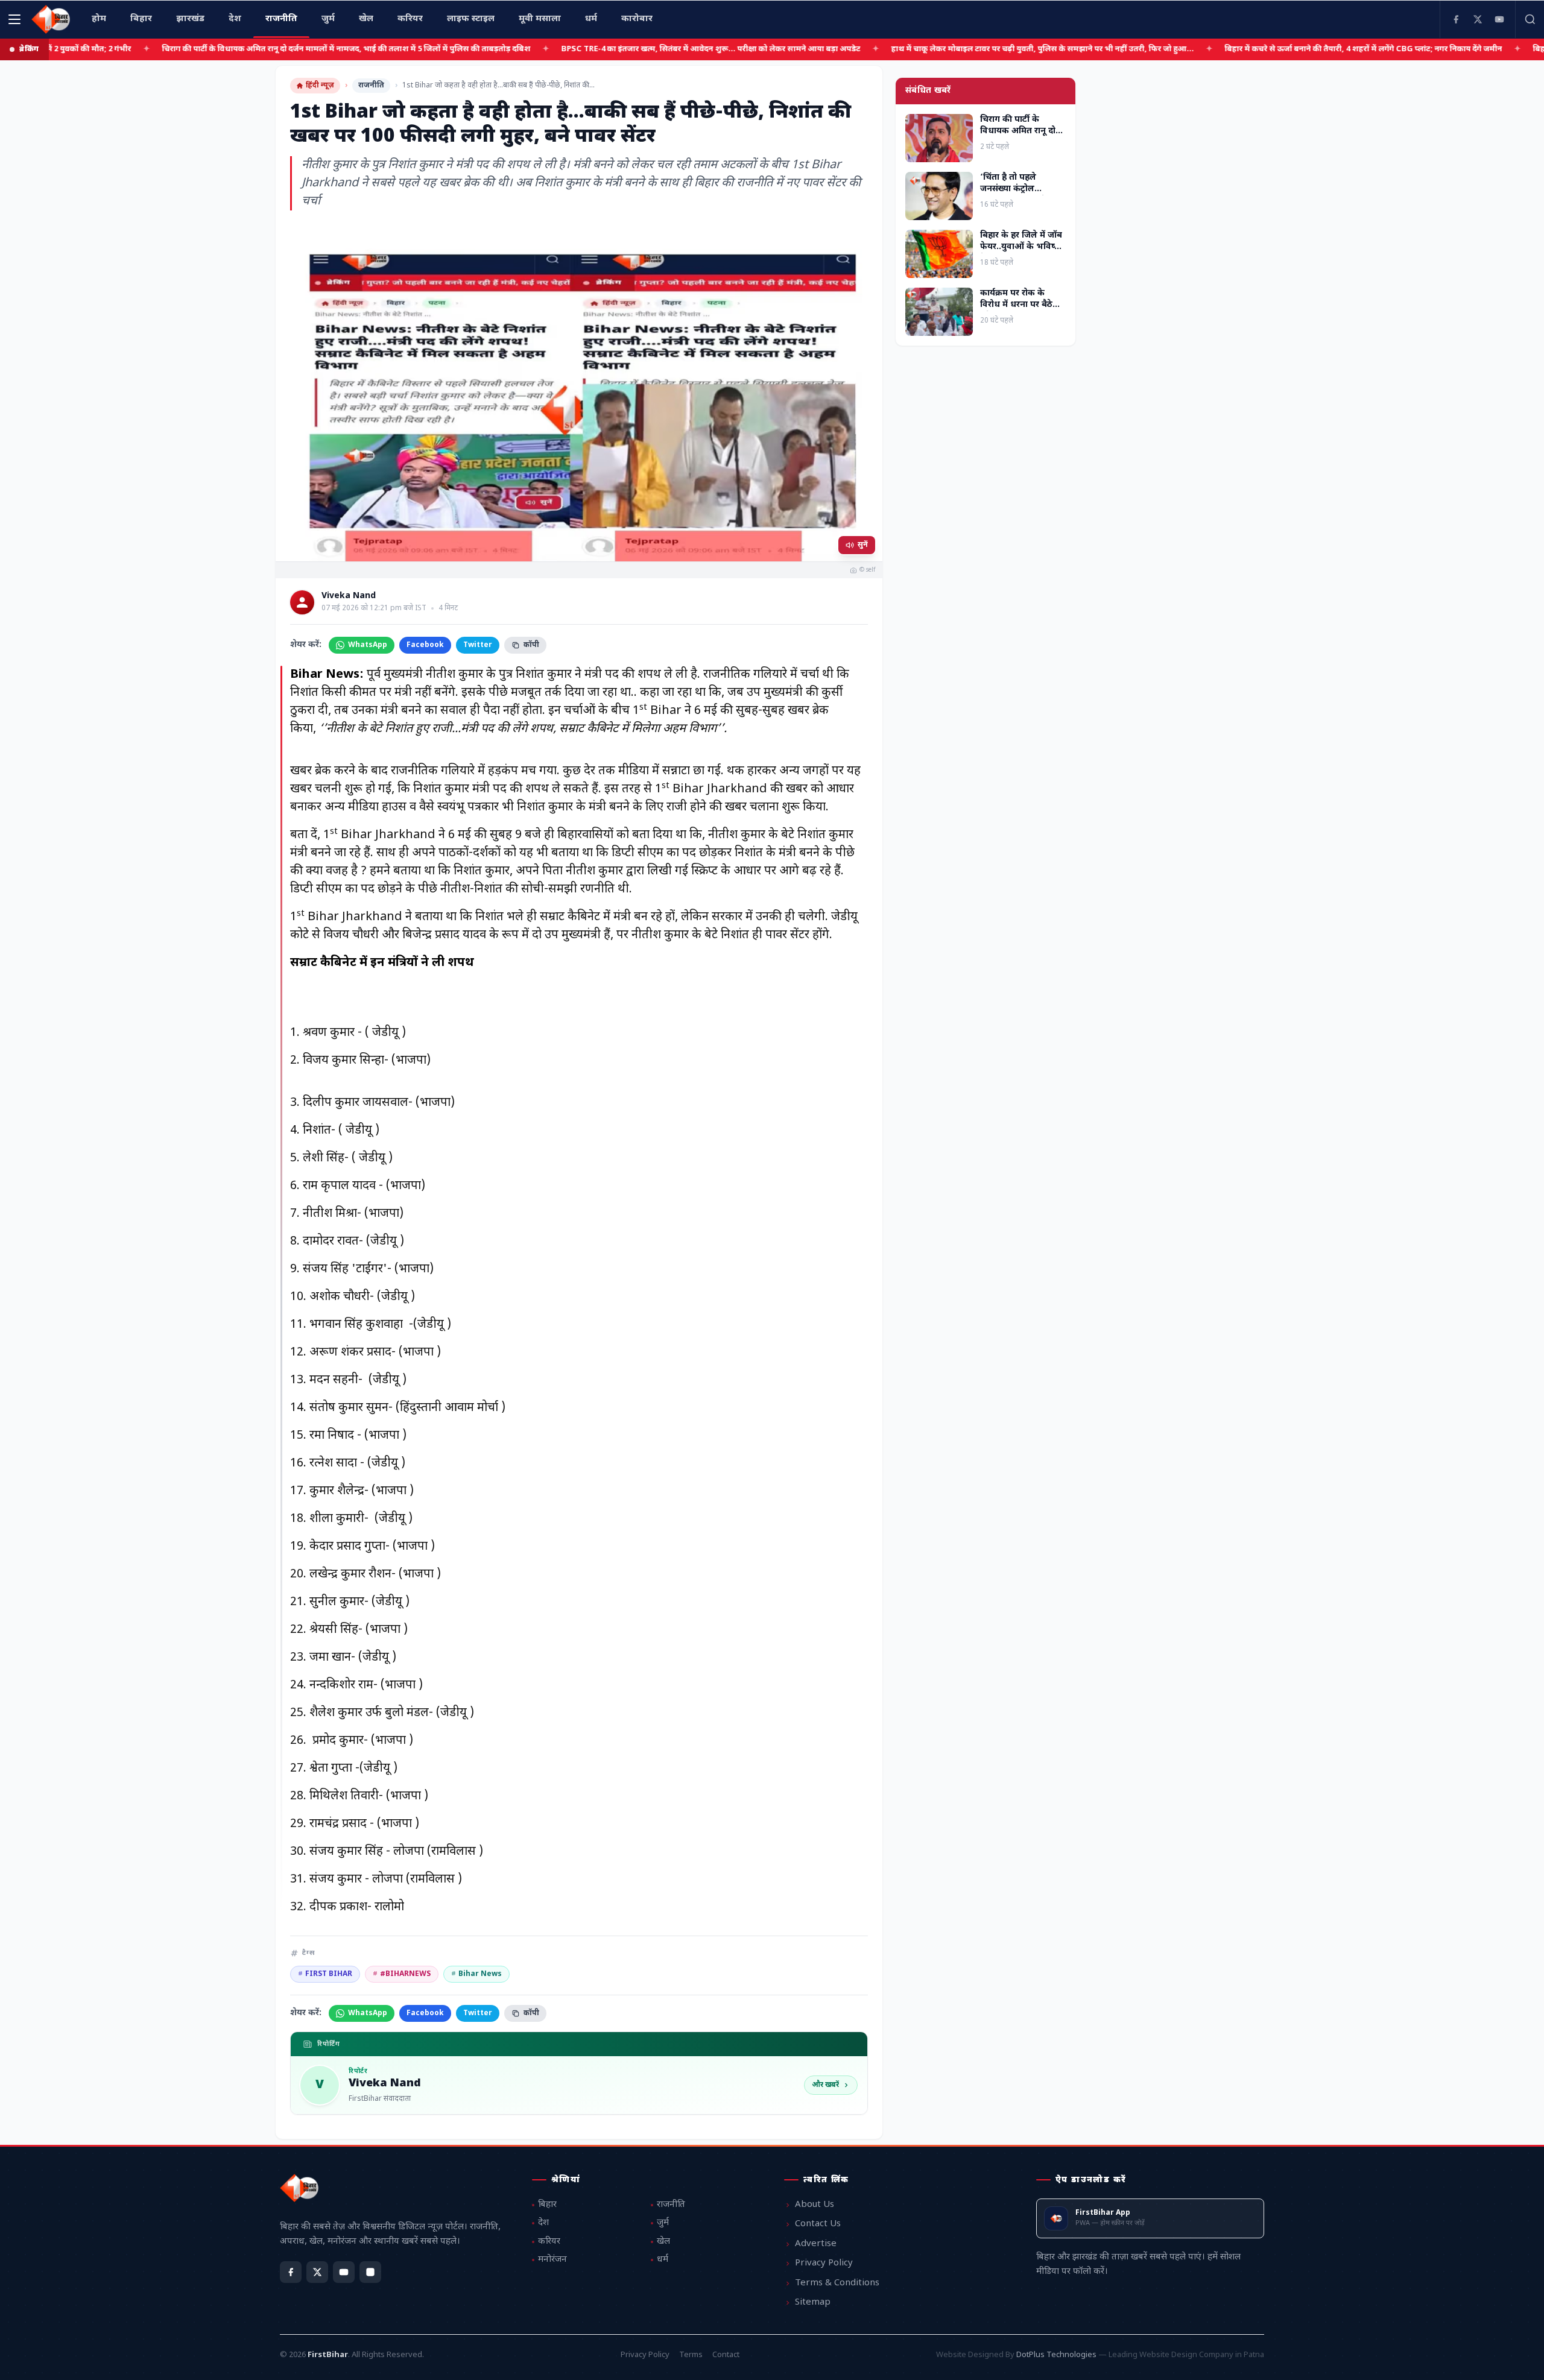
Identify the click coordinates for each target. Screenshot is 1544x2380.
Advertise (816, 2244)
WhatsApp (368, 645)
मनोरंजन (552, 2260)
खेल (663, 2242)
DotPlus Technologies (1056, 2355)
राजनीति (371, 86)
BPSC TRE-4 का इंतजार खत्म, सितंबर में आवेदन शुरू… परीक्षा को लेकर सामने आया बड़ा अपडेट (623, 49)
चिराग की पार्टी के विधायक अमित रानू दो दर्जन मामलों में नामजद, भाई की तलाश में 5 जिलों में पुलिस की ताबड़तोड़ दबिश (258, 49)
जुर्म (663, 2223)
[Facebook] (1456, 19)
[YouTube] (1499, 19)
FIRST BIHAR (325, 1974)
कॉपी (531, 645)
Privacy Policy (824, 2263)
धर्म (663, 2260)
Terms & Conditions (837, 2283)
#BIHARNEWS (402, 1974)
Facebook (425, 645)
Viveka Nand (349, 596)
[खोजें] (1530, 19)
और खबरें (825, 2085)
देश (543, 2223)
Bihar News (476, 1974)
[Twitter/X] (317, 2272)
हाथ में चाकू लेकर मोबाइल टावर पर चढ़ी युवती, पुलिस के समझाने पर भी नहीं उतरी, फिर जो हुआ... (955, 49)
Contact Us (818, 2224)
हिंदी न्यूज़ (320, 86)
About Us (815, 2205)
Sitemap (813, 2303)
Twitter (478, 645)
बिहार (547, 2205)
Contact (726, 2355)
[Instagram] (370, 2272)
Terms (691, 2355)
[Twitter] (1478, 19)
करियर (549, 2242)
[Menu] (14, 19)
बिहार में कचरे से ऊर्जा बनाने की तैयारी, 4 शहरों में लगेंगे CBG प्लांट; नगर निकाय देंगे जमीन (1276, 49)
